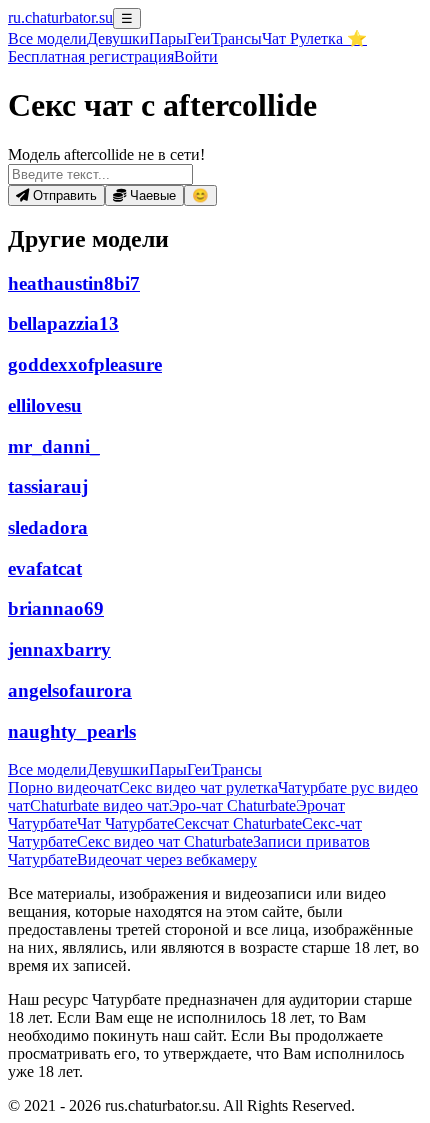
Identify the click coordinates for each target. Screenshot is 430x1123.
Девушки (118, 38)
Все (47, 38)
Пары (168, 38)
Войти (196, 56)
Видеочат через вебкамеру (167, 859)
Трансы (236, 38)
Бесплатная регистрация (91, 56)
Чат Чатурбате (125, 823)
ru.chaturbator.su (60, 17)
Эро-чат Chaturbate (232, 805)
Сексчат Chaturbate (238, 823)
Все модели (47, 769)
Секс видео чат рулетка (198, 787)
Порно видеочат (63, 787)
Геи (199, 38)
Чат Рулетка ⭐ (314, 38)
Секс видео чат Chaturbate (165, 841)
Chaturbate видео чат (99, 805)
